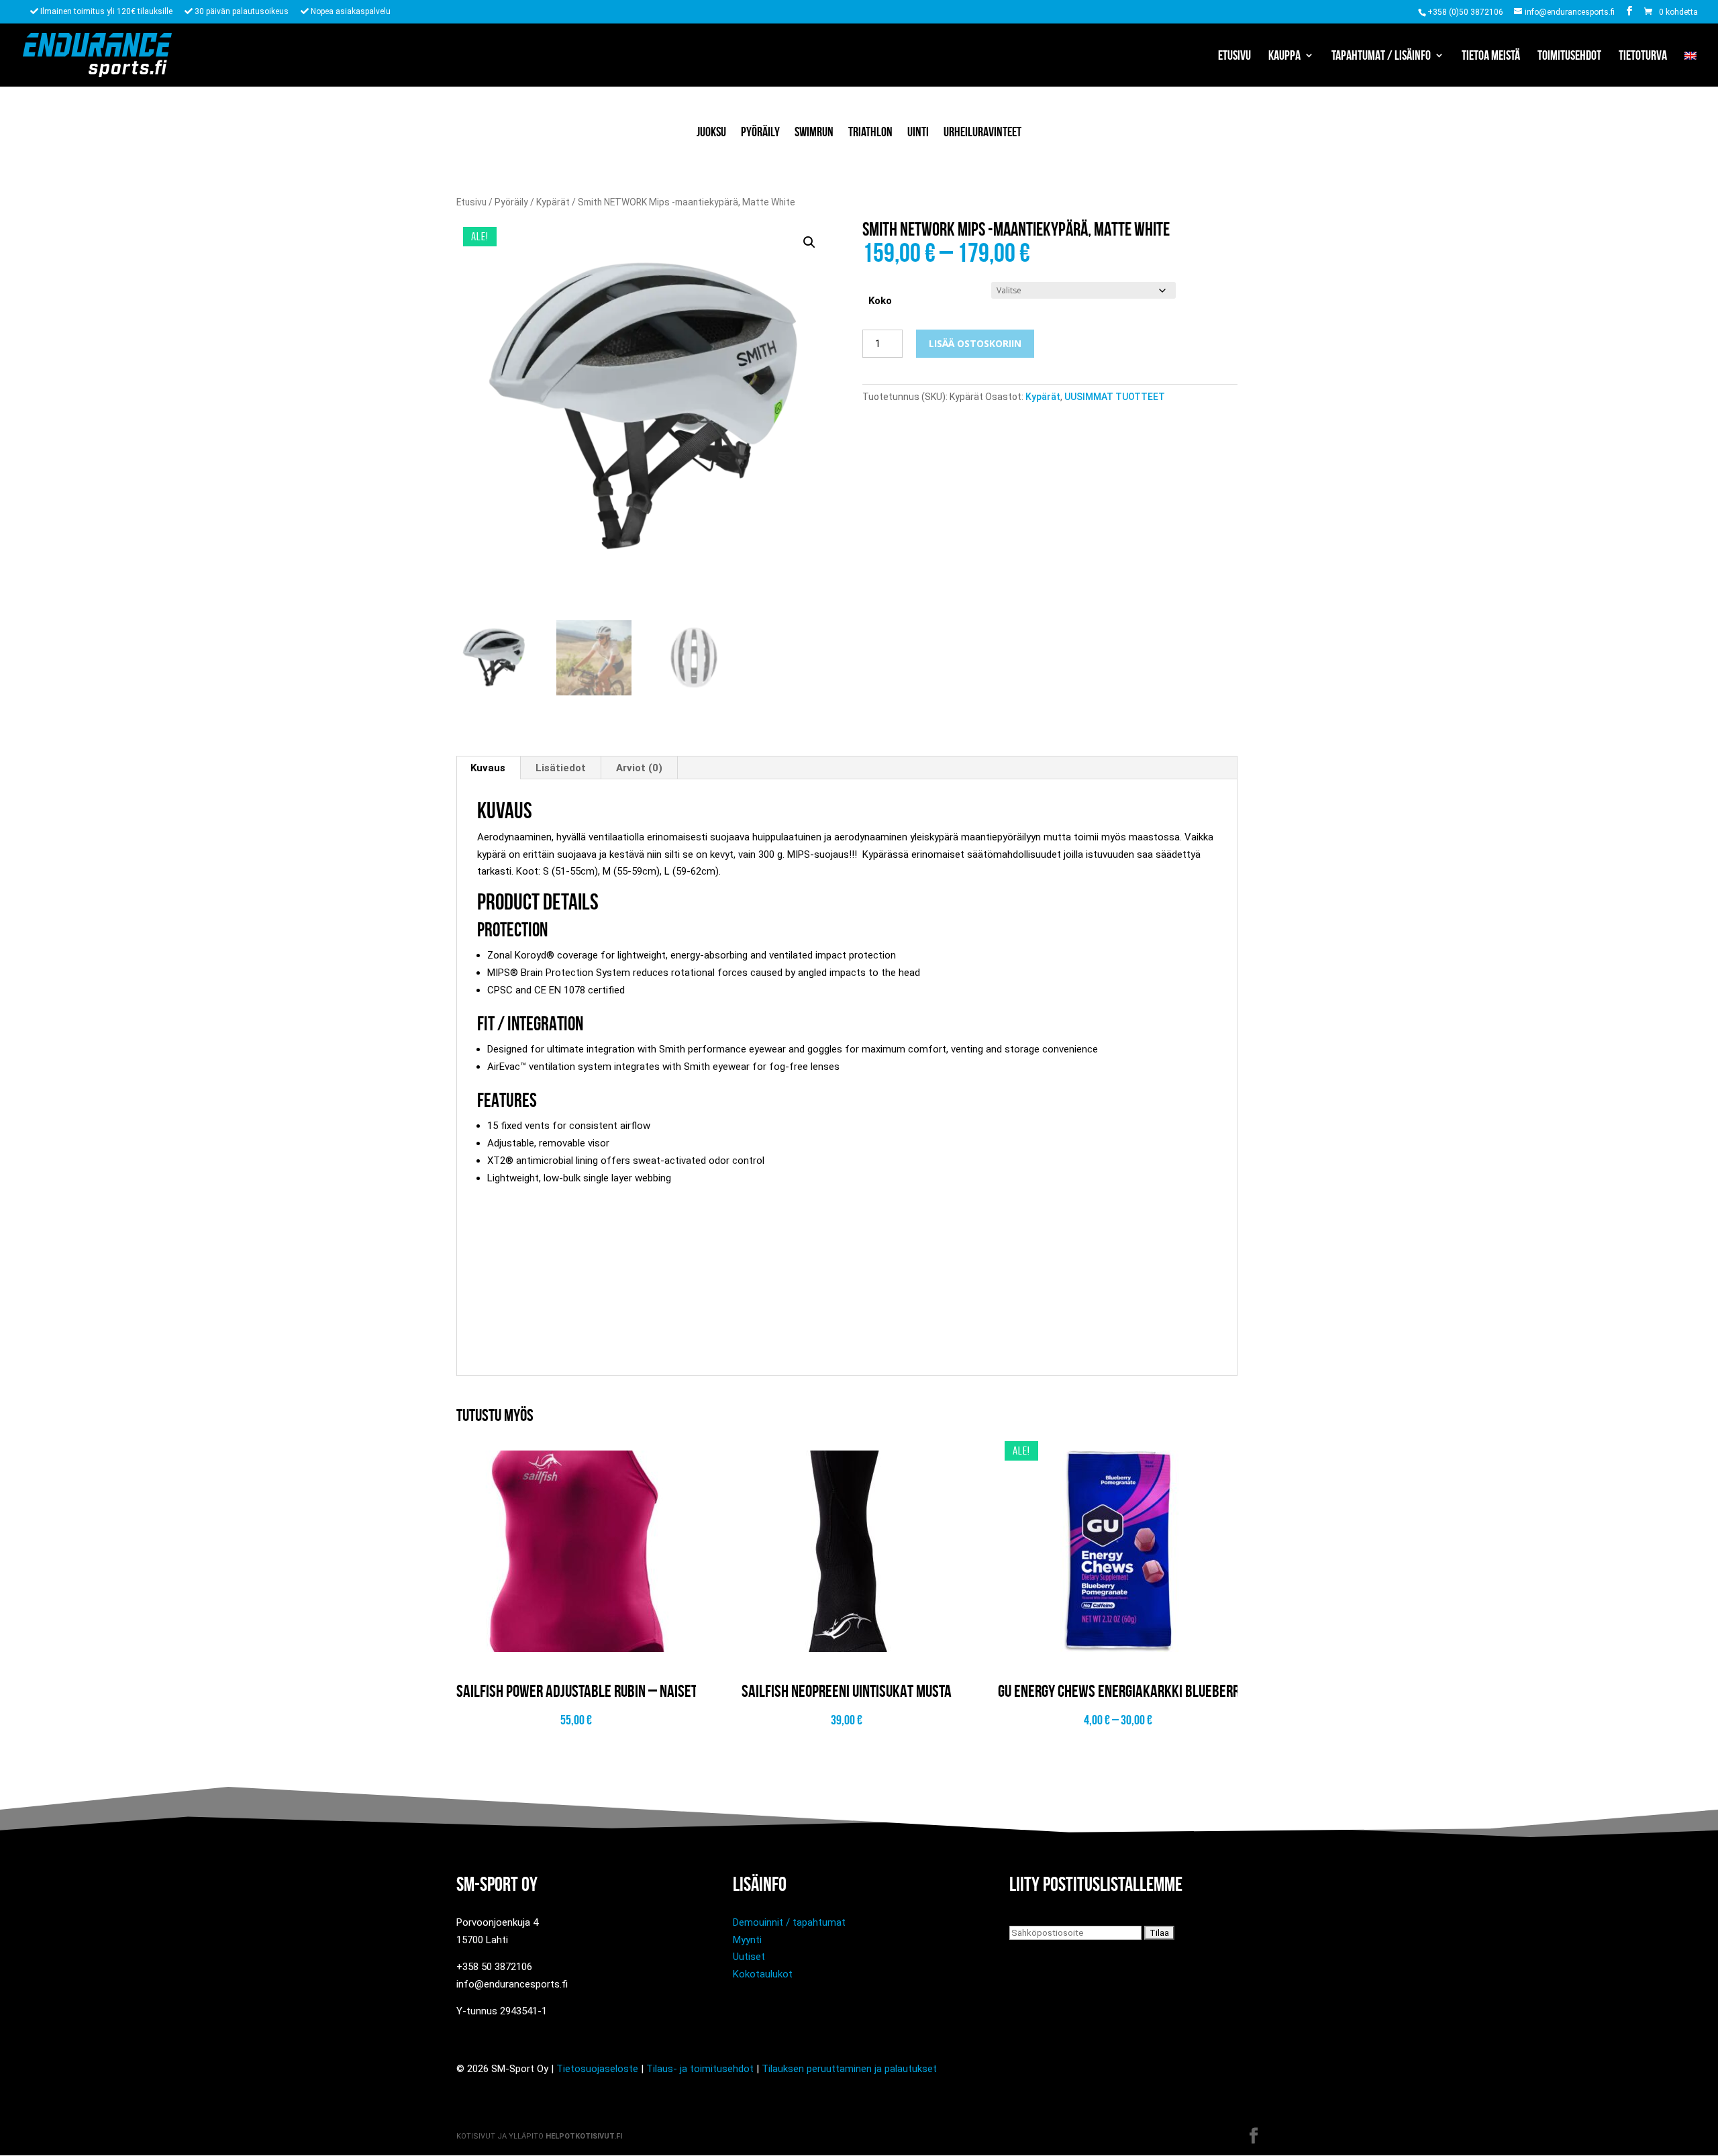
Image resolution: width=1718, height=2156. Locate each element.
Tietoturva (1643, 56)
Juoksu (711, 132)
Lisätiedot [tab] (561, 768)
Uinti (918, 132)
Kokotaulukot (763, 1974)
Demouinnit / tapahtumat (789, 1922)
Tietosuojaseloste (597, 2069)
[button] (809, 242)
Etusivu (1234, 56)
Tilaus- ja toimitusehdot (700, 2069)
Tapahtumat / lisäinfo (1381, 56)
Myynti (747, 1940)
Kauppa (1284, 56)
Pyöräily (760, 132)
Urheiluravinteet (982, 132)
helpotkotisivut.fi (584, 2136)
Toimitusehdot (1569, 56)
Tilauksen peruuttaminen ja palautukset (849, 2069)
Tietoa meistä (1491, 56)
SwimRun (814, 132)
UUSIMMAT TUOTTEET (1115, 397)
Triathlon (870, 132)
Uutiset (749, 1957)
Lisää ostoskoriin (975, 343)
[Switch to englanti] (1690, 68)
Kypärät (553, 202)
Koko (880, 301)
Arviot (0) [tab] (639, 768)
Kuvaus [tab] (488, 768)
